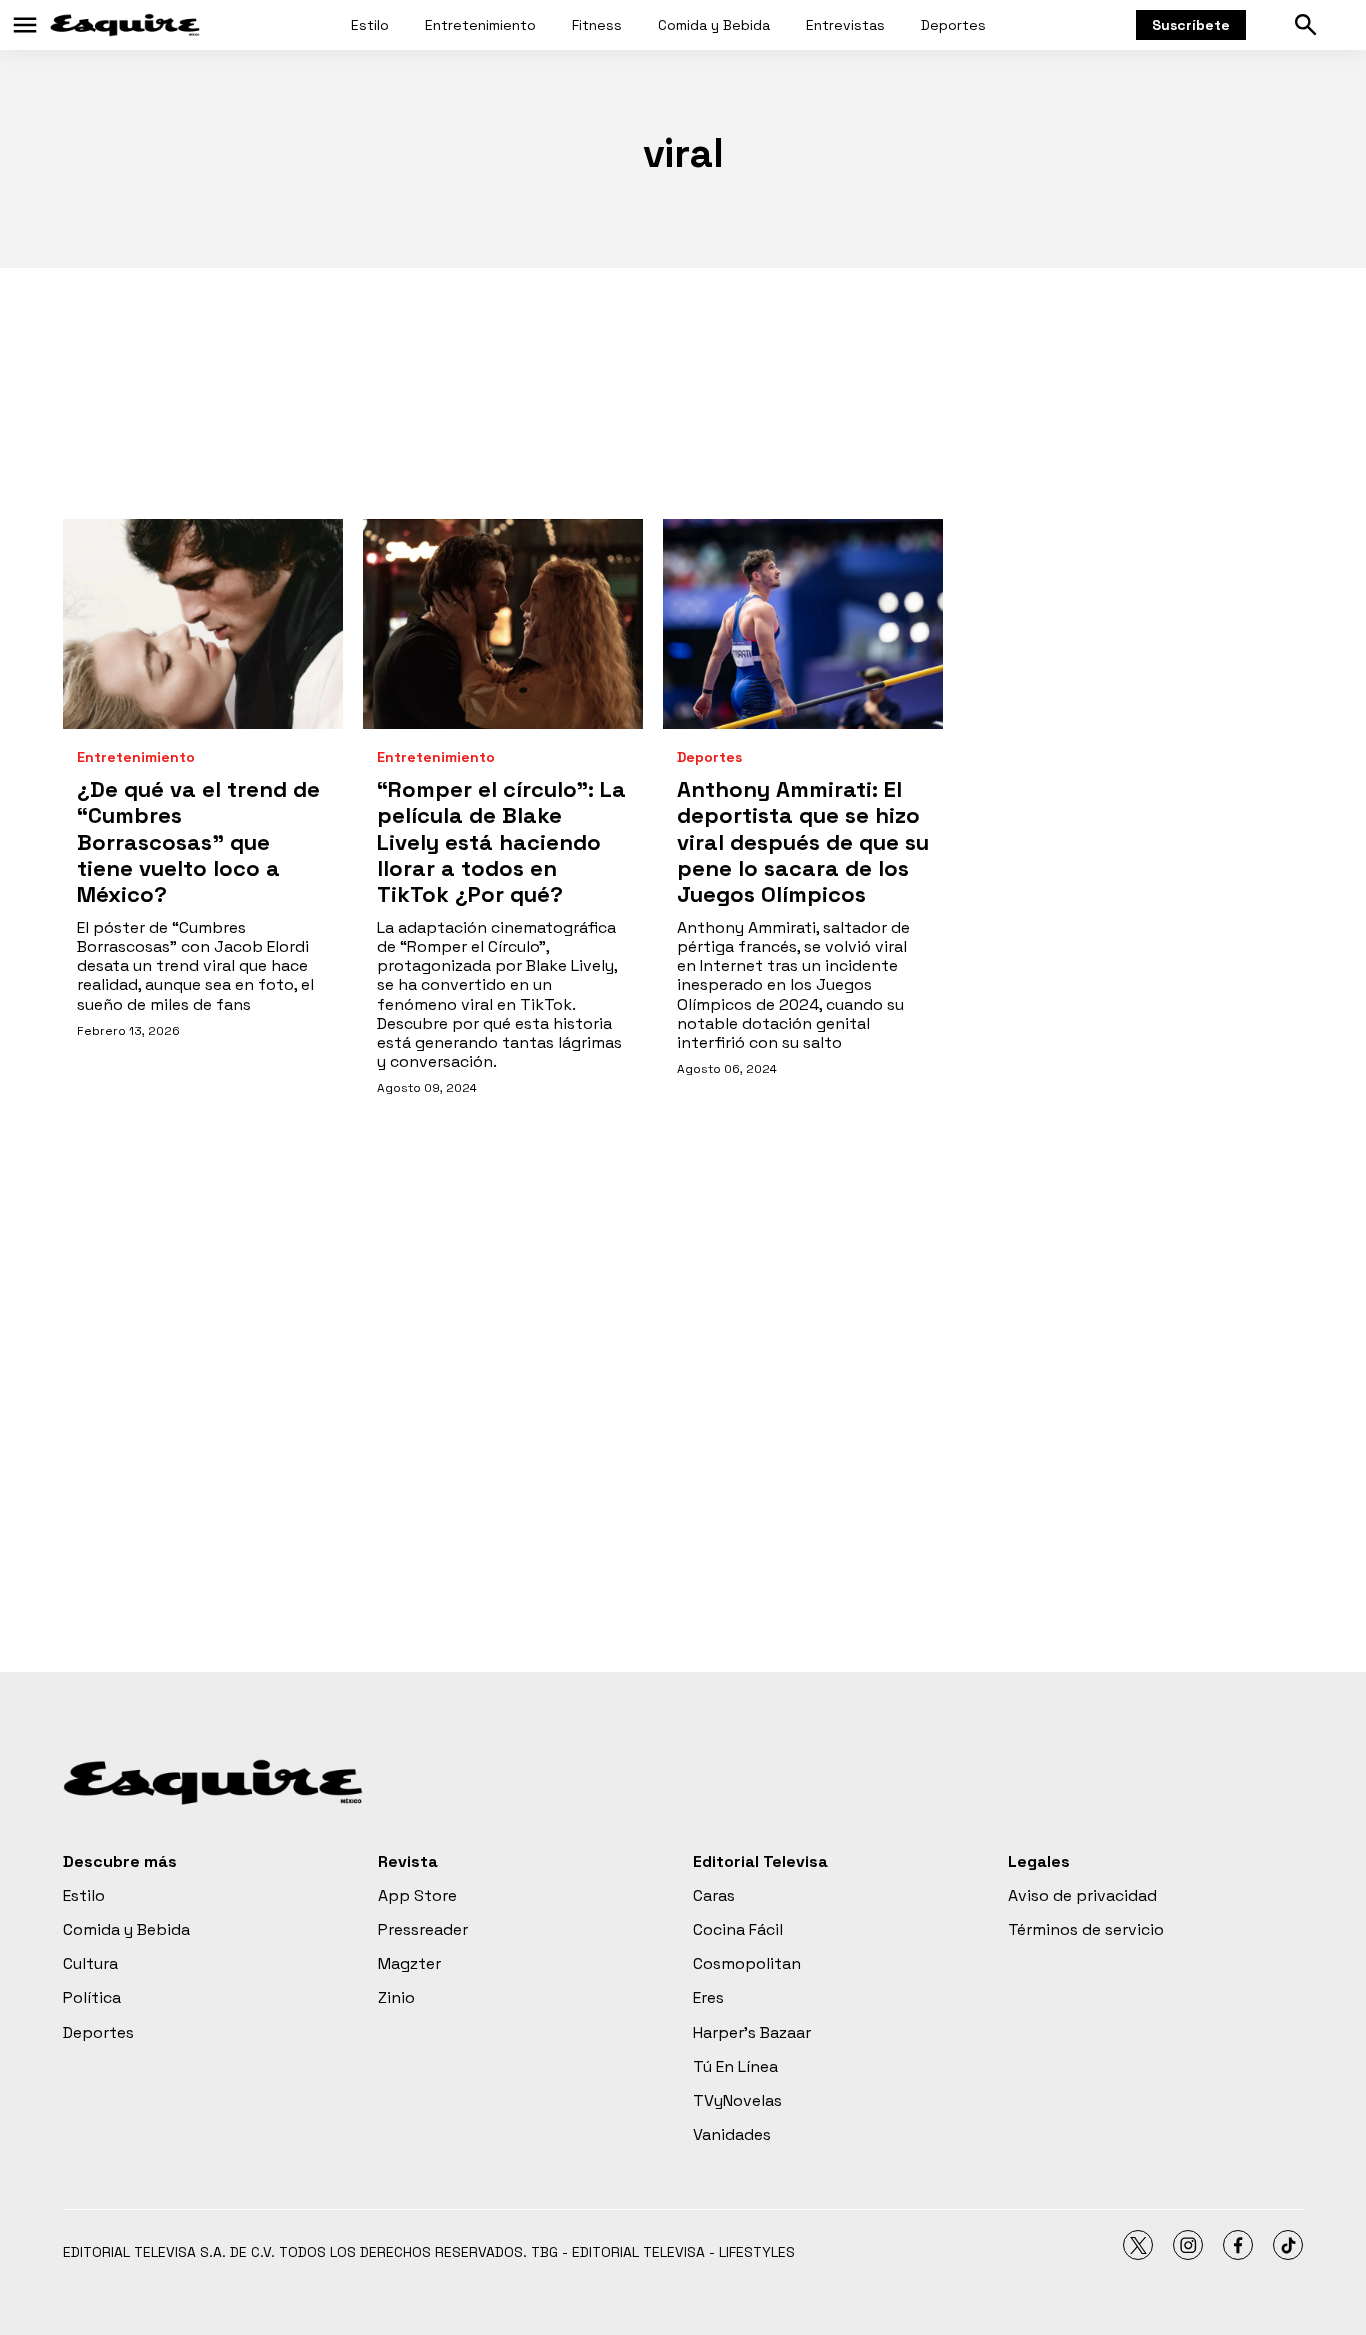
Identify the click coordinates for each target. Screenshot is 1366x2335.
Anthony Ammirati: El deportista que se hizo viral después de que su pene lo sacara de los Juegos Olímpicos (803, 842)
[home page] (125, 25)
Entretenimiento (480, 25)
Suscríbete (1191, 25)
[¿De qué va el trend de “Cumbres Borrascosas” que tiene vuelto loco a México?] (203, 624)
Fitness (597, 25)
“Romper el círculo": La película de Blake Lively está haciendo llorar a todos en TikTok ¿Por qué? (501, 842)
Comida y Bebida (714, 25)
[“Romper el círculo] (503, 624)
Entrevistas (845, 25)
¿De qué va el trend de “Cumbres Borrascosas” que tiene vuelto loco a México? (198, 842)
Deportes (953, 25)
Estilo (370, 25)
